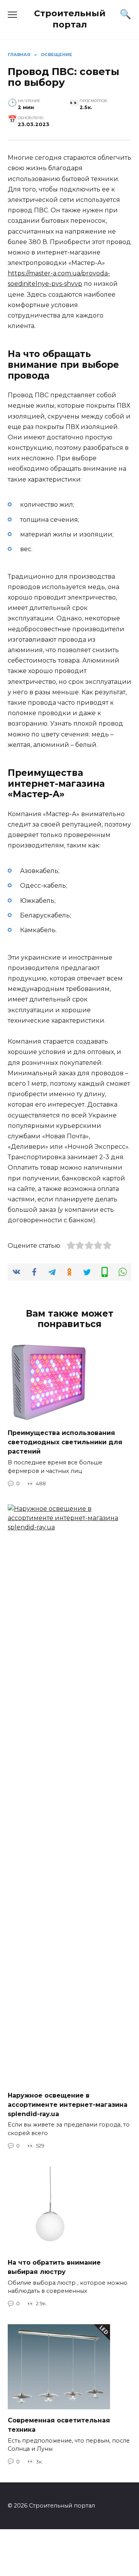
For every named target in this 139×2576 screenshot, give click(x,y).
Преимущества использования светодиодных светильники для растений (65, 1442)
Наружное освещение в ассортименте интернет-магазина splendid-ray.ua (68, 2104)
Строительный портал (70, 19)
